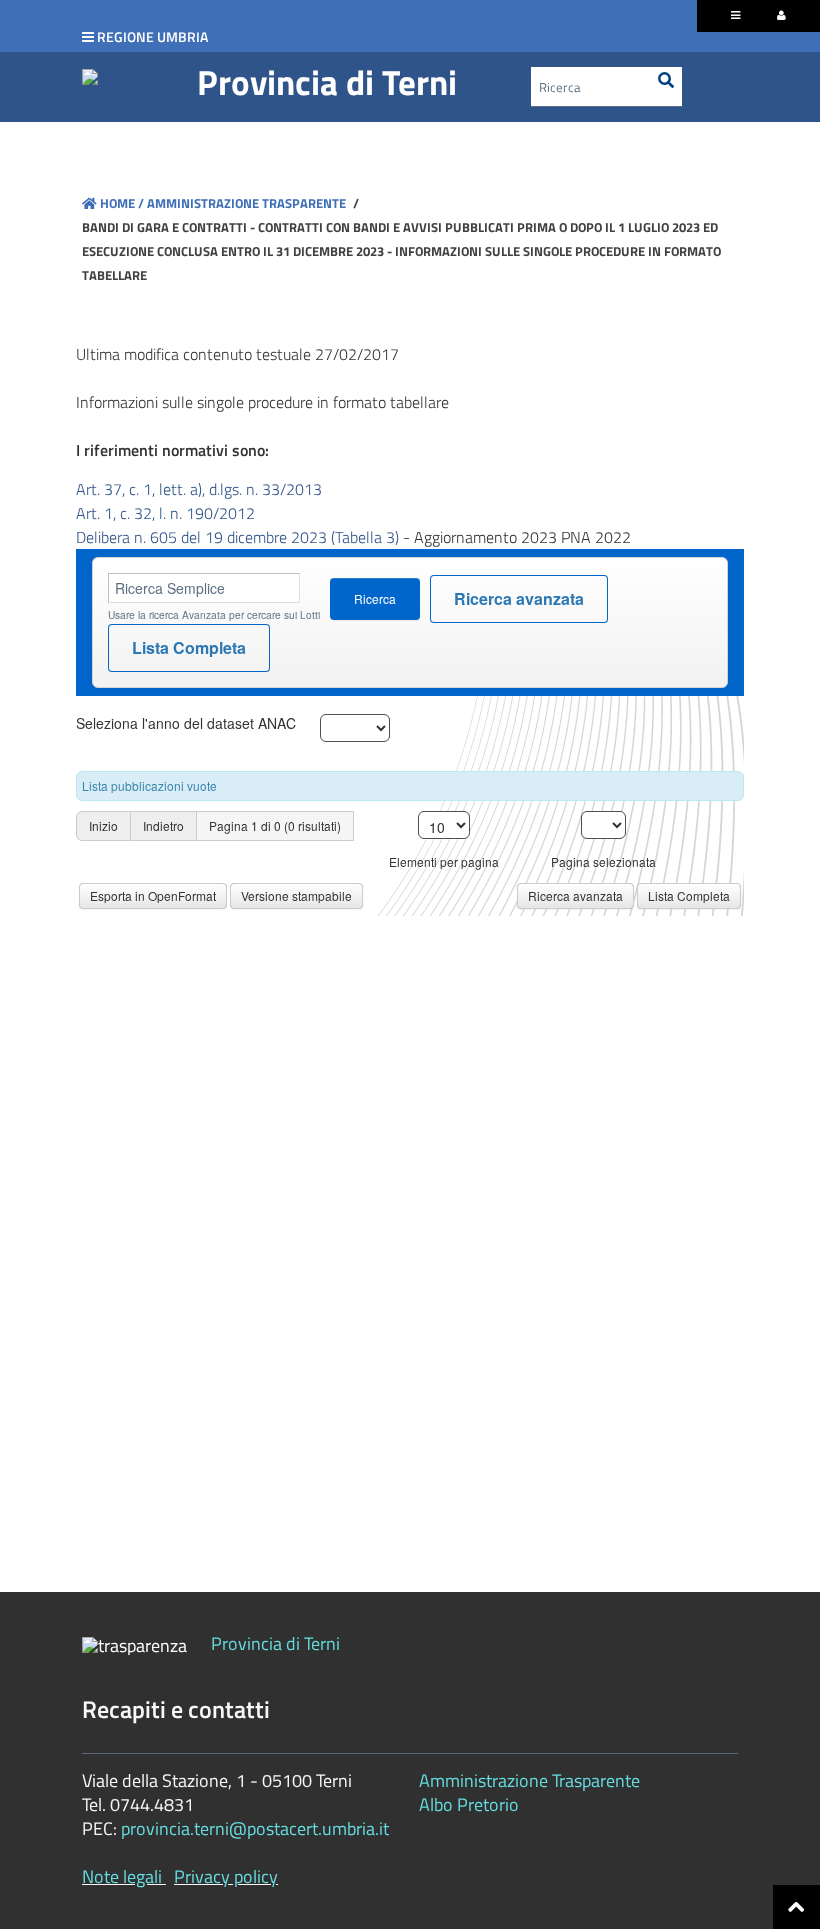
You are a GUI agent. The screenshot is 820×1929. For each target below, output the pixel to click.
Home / (122, 203)
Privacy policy (226, 1876)
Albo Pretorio (469, 1804)
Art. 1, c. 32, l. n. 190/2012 (165, 513)
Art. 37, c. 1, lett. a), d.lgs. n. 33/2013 (199, 489)
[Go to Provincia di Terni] (129, 76)
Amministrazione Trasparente (245, 203)
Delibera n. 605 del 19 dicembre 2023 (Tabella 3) (237, 537)
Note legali (122, 1876)
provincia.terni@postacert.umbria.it (255, 1828)
